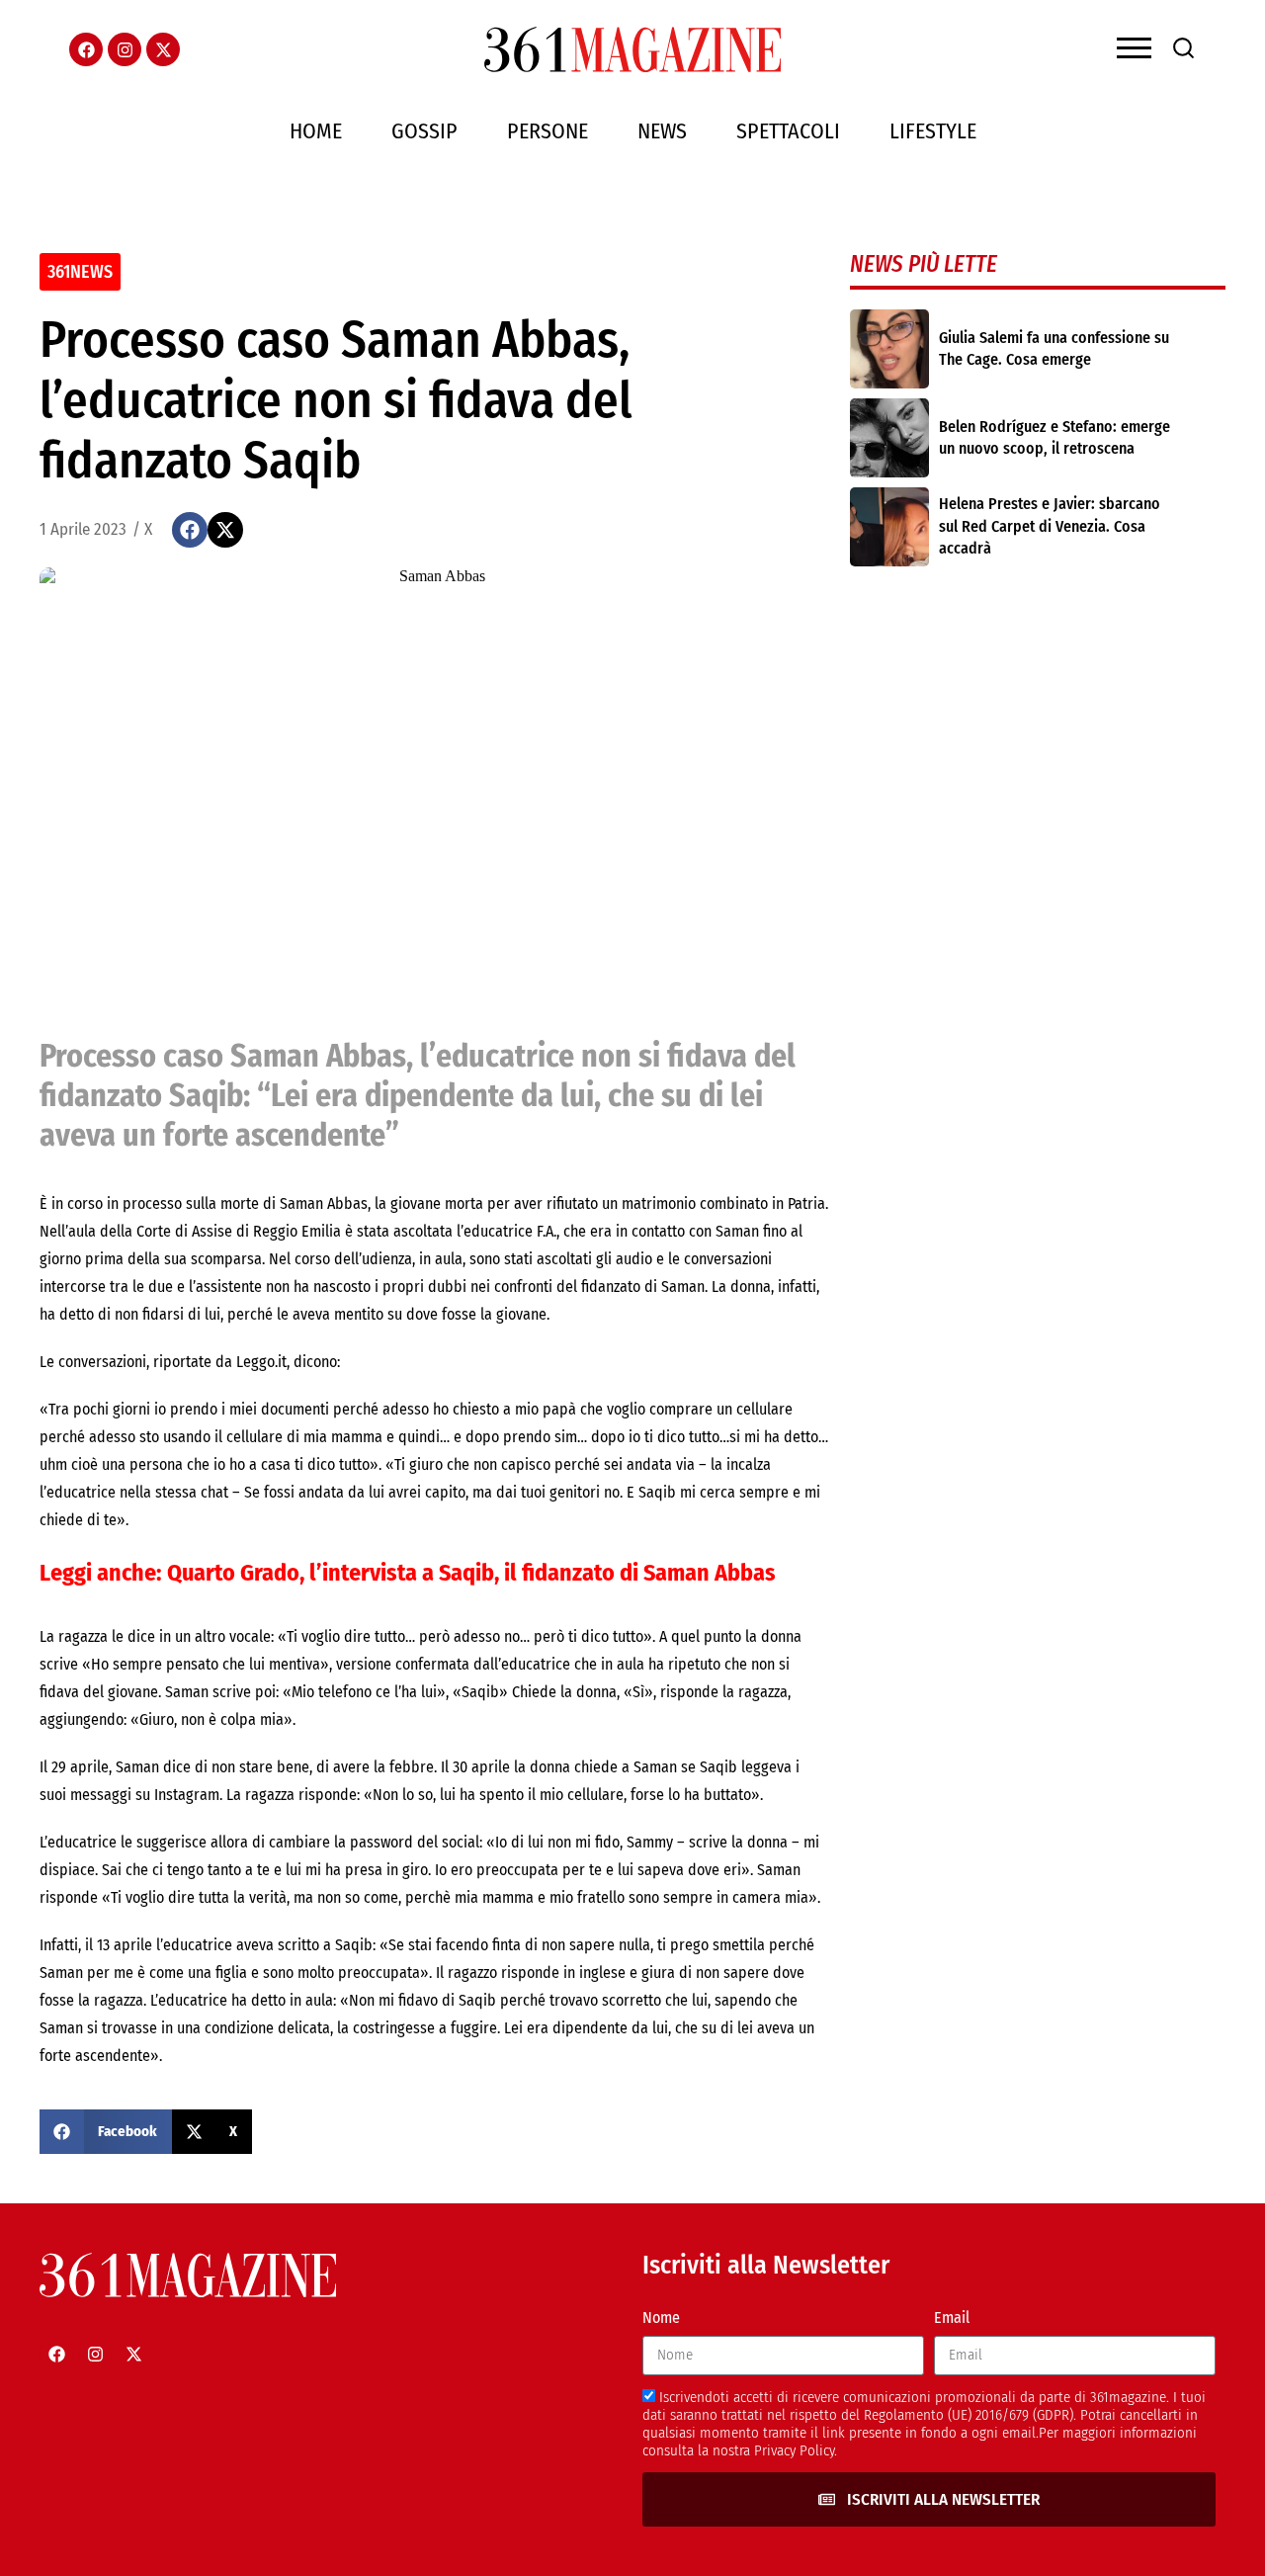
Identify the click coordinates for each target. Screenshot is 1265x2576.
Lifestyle (933, 131)
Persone (548, 131)
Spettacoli (788, 131)
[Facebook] (86, 49)
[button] (190, 530)
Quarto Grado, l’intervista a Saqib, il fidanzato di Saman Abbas (471, 1573)
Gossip (424, 131)
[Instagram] (125, 49)
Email (952, 2318)
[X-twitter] (163, 49)
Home (316, 131)
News (662, 131)
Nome (661, 2318)
